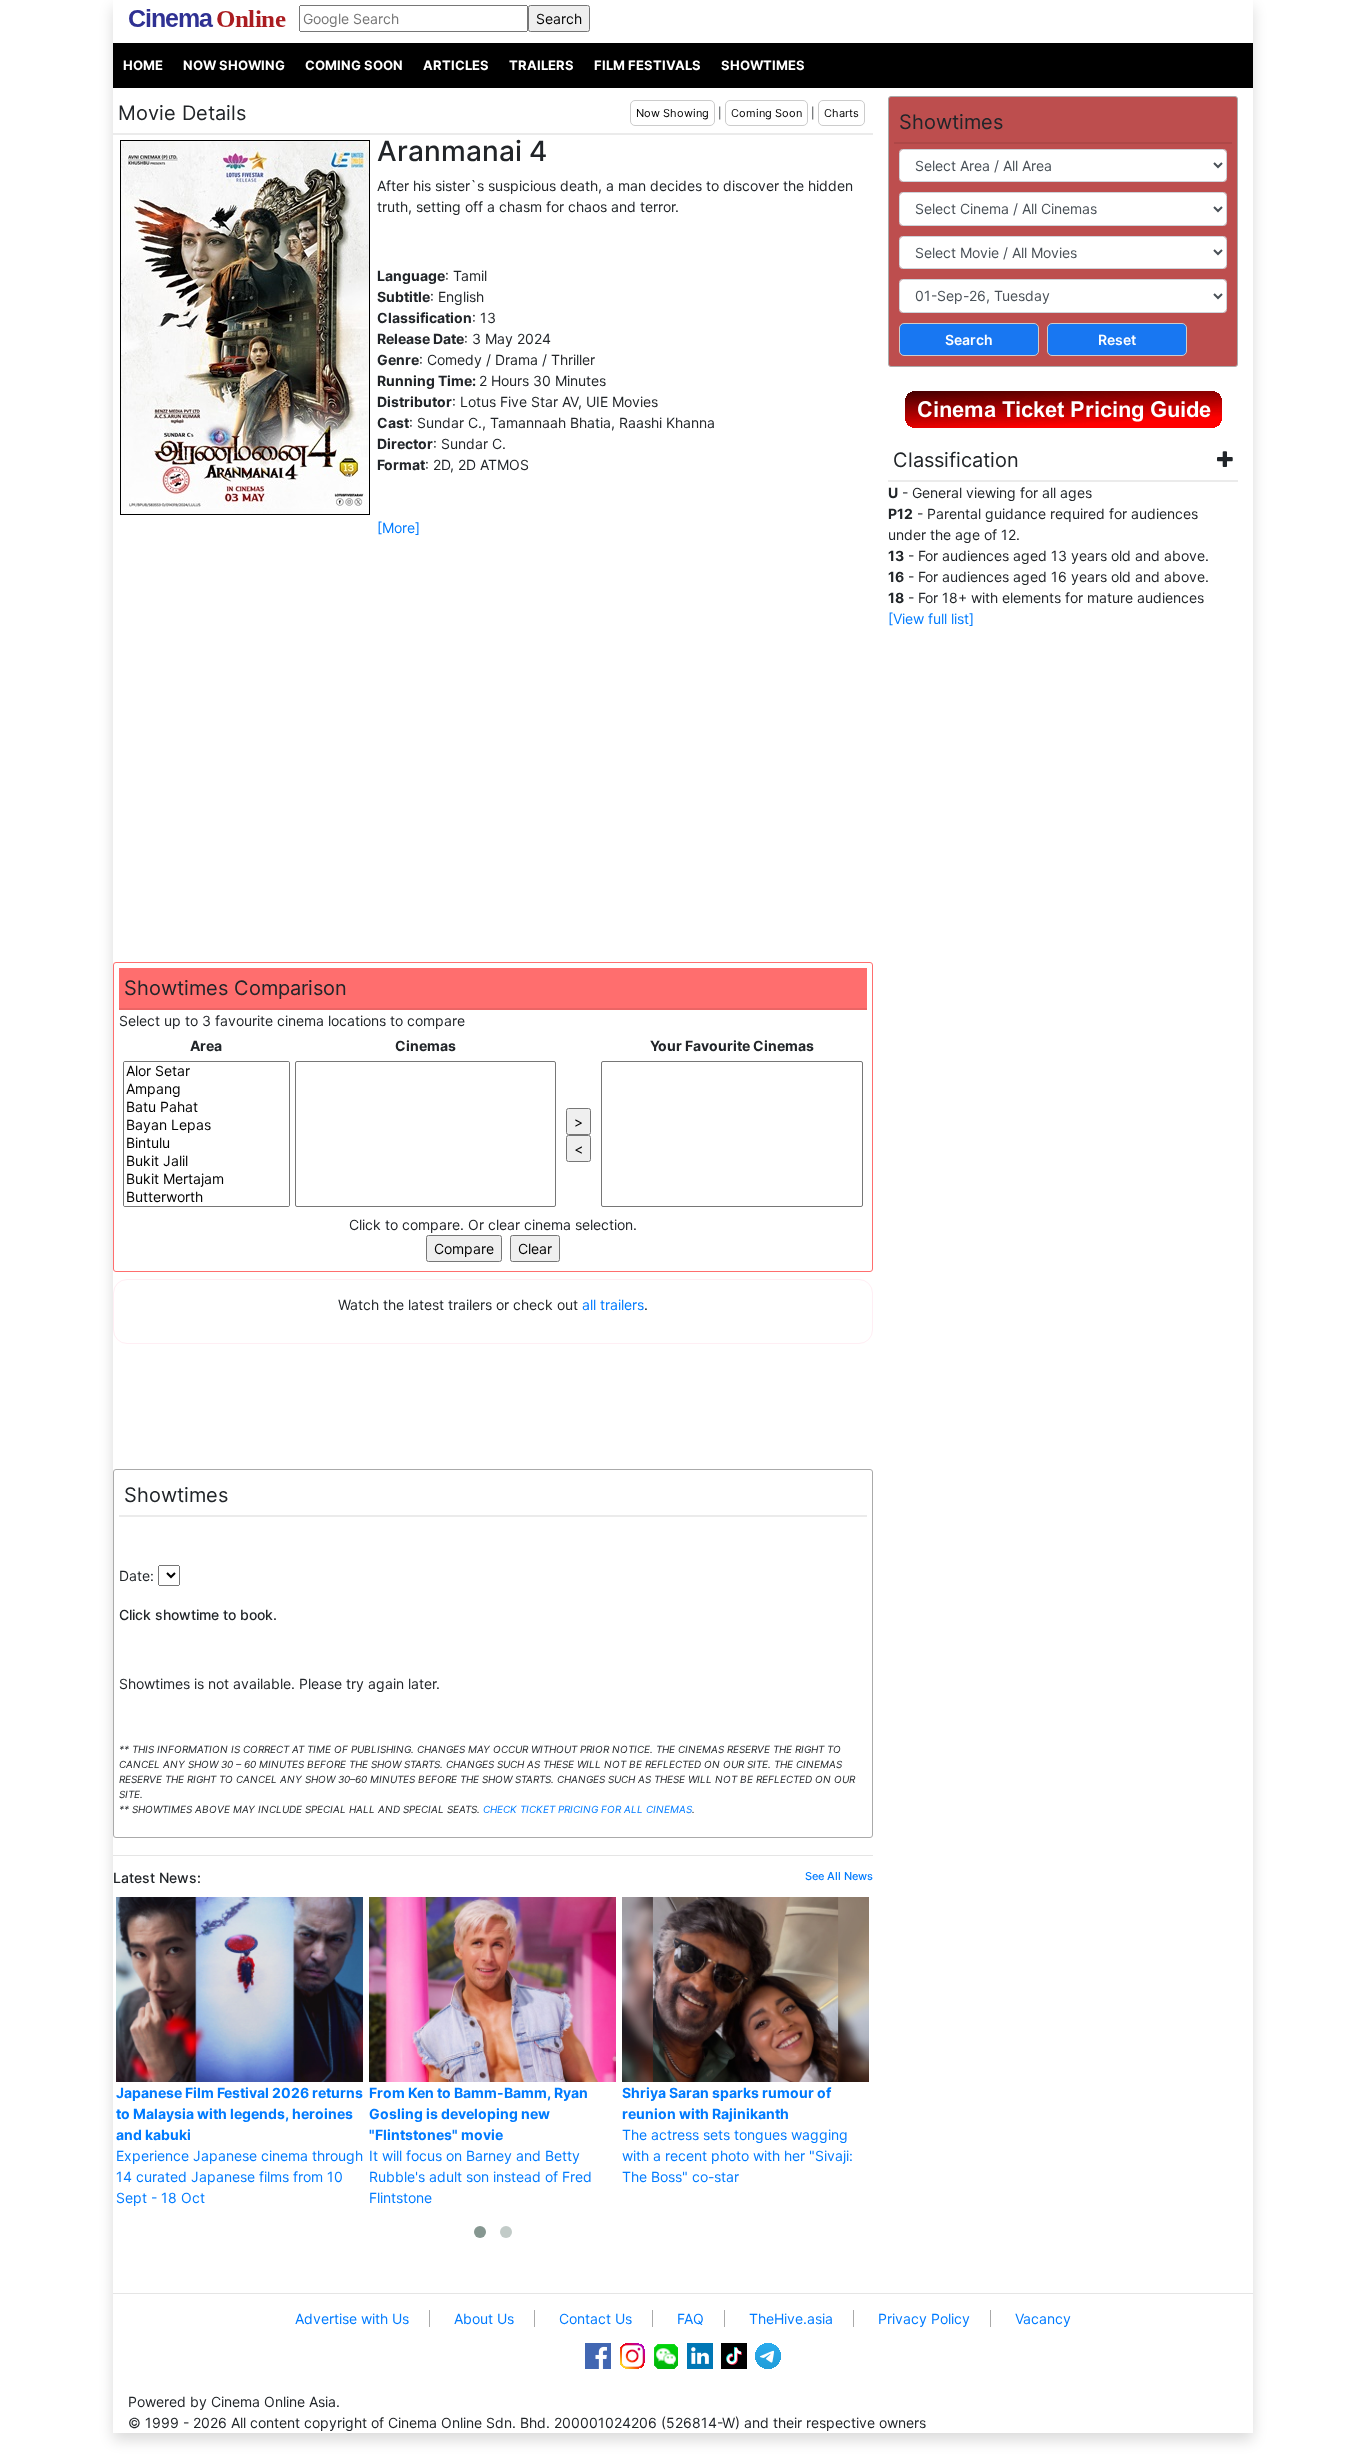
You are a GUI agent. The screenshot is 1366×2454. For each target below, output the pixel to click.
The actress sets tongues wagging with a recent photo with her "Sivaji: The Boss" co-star (737, 2134)
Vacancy (1043, 2318)
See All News (839, 1876)
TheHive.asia (791, 2318)
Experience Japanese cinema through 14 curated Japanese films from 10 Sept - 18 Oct (239, 2145)
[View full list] (931, 618)
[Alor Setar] (206, 1071)
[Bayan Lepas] (206, 1125)
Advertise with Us (352, 2318)
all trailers (613, 1304)
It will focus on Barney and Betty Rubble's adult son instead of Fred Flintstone (480, 2145)
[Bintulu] (206, 1143)
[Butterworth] (206, 1197)
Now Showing (234, 65)
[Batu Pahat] (206, 1107)
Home (143, 65)
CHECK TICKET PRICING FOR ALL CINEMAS (587, 1809)
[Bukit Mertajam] (206, 1179)
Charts (841, 113)
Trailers (541, 65)
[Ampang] (206, 1089)
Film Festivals (647, 65)
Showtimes (763, 65)
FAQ (690, 2318)
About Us (484, 2318)
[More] (398, 527)
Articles (456, 65)
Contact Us (595, 2318)
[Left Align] (1036, 461)
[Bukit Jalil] (206, 1161)
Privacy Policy (924, 2318)
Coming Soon (354, 65)
